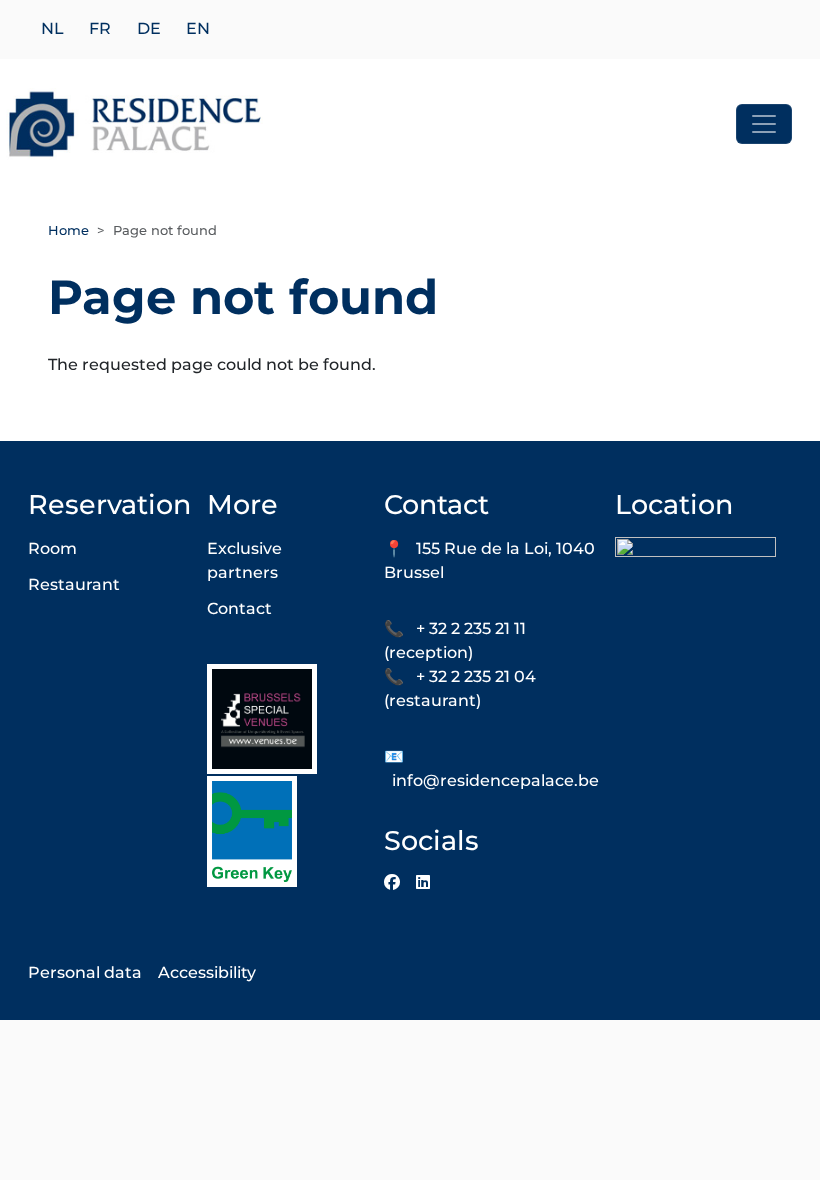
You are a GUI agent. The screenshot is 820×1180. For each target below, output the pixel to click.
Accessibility (207, 972)
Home (68, 230)
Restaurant (74, 584)
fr (100, 29)
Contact (239, 608)
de (149, 29)
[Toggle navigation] (764, 124)
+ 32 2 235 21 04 (476, 676)
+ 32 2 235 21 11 (471, 628)
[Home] (134, 124)
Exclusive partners (244, 560)
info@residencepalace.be (495, 780)
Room (52, 548)
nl (52, 29)
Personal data (85, 972)
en (198, 29)
